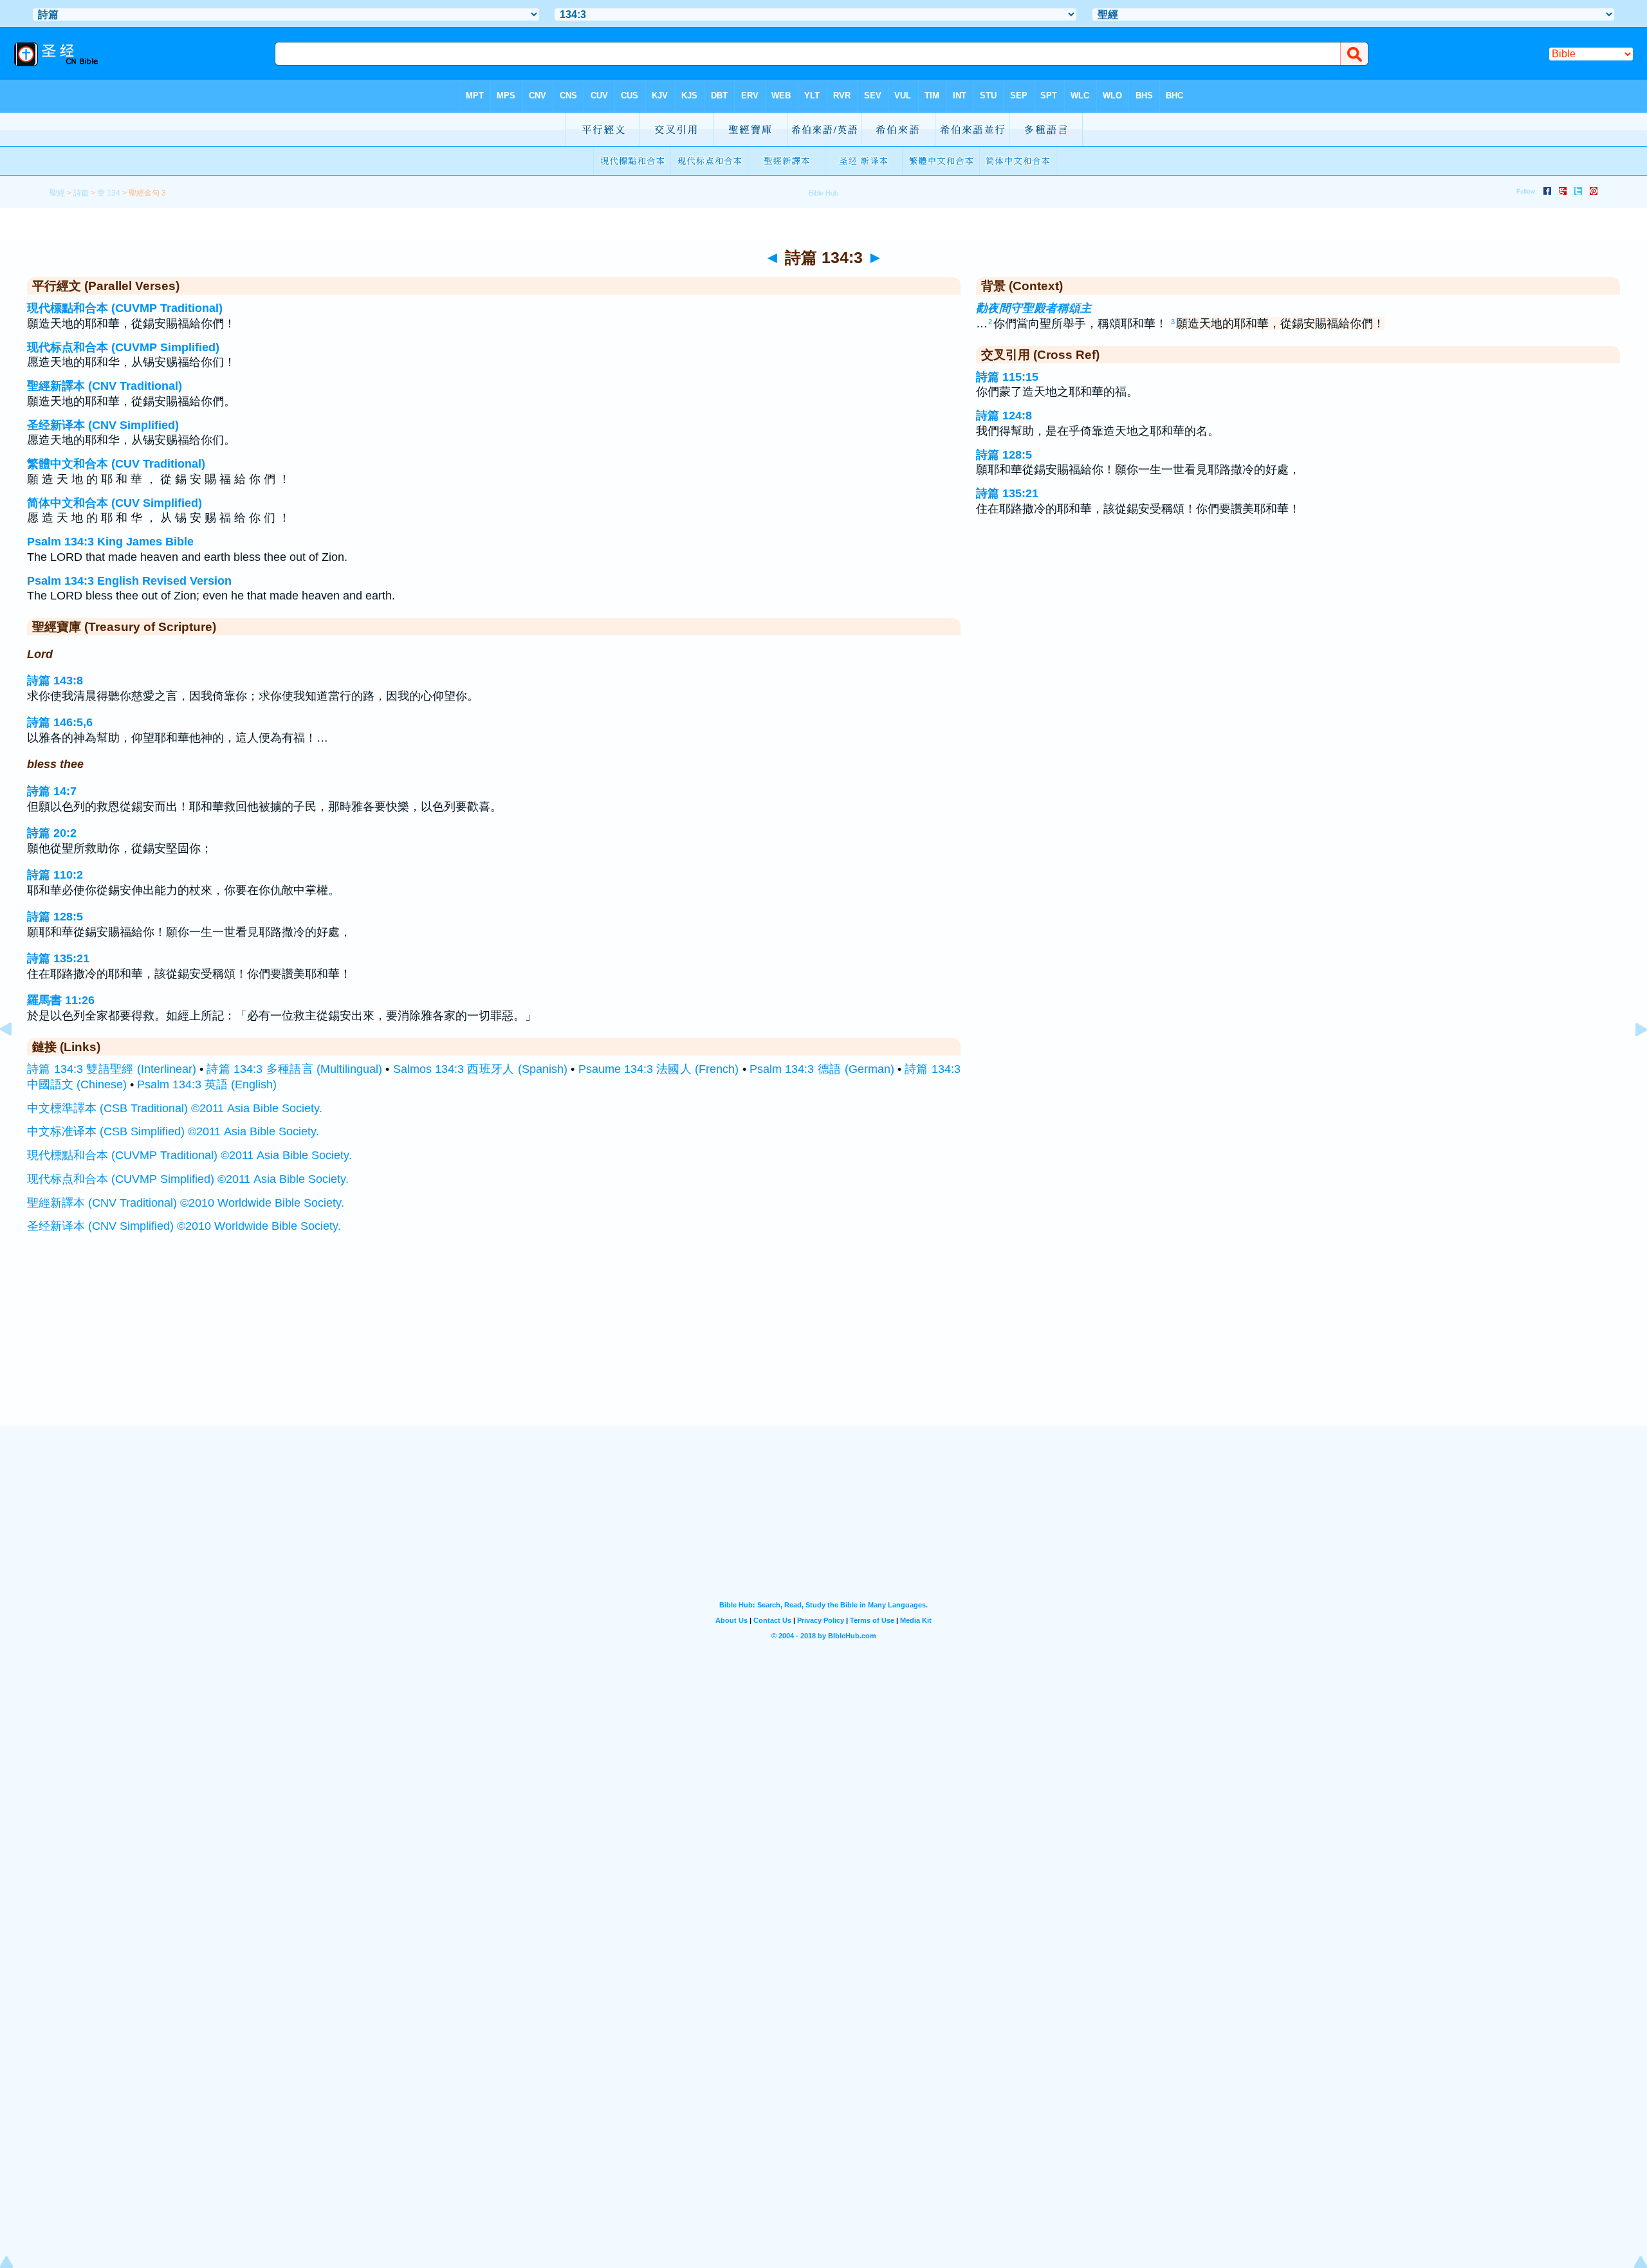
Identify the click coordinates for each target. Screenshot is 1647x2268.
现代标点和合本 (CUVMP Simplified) (123, 347)
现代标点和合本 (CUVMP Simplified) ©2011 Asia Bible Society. (188, 1179)
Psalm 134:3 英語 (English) (207, 1084)
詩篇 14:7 (52, 791)
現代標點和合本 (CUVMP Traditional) (125, 308)
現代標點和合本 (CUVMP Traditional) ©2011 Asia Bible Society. (189, 1155)
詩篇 (81, 193)
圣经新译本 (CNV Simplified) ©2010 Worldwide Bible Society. (184, 1226)
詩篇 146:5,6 (60, 722)
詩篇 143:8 (55, 681)
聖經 (57, 193)
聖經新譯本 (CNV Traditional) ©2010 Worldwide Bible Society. (186, 1203)
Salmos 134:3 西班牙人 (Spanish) (480, 1069)
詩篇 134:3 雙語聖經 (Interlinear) (112, 1069)
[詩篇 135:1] (1631, 1058)
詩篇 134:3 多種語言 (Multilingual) (294, 1069)
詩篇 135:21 (58, 958)
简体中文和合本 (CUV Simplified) (115, 503)
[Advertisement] (823, 1347)
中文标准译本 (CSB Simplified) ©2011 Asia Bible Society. (173, 1131)
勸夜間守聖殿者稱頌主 (1034, 308)
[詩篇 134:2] (16, 1058)
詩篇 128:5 (55, 917)
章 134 (109, 193)
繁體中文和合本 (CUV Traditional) (116, 464)
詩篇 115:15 (1007, 377)
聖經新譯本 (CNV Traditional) (105, 386)
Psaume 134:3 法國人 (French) (659, 1069)
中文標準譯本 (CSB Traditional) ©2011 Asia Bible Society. (175, 1108)
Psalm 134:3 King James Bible (110, 542)
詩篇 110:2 (55, 875)
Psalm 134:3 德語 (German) (822, 1069)
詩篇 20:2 (52, 833)
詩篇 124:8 (1004, 416)
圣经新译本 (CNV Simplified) (103, 425)
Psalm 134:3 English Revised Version (129, 581)
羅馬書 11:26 (61, 1000)
